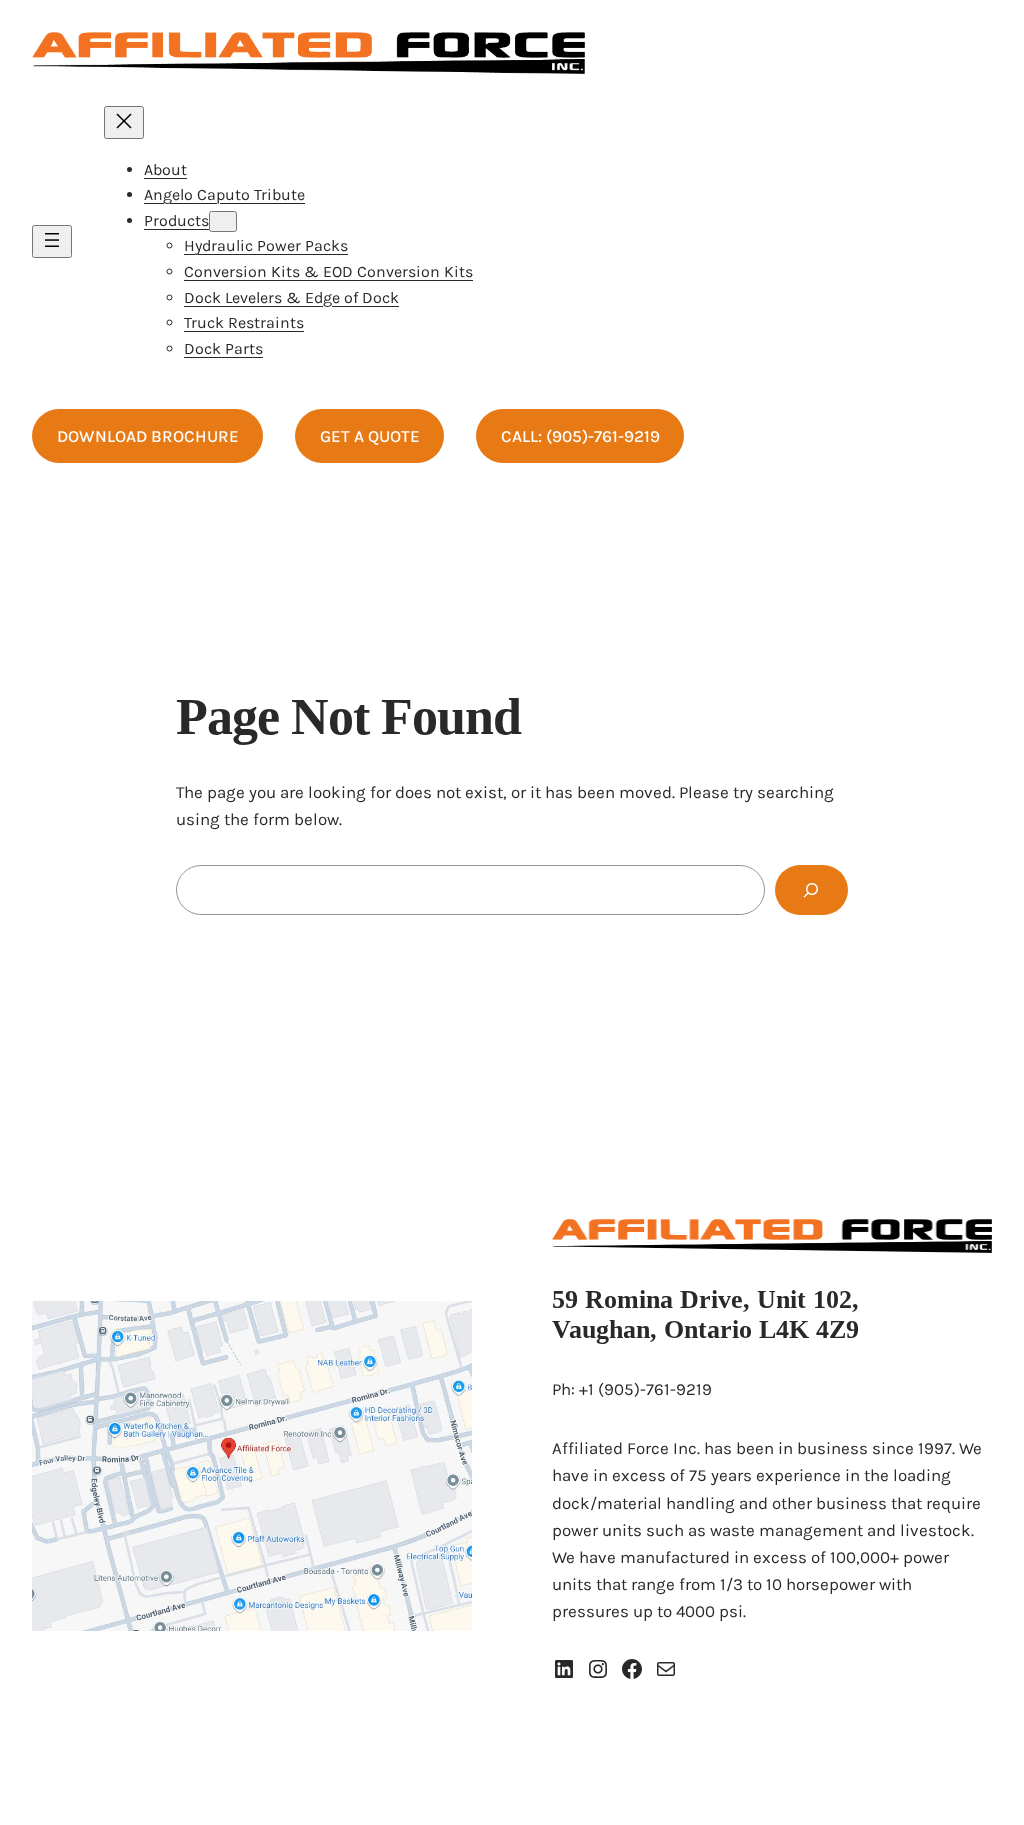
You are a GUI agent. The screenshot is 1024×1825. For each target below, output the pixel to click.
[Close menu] (124, 122)
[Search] (811, 890)
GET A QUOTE (370, 436)
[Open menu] (52, 241)
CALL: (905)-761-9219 (580, 436)
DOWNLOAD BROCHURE (148, 436)
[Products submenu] (223, 221)
